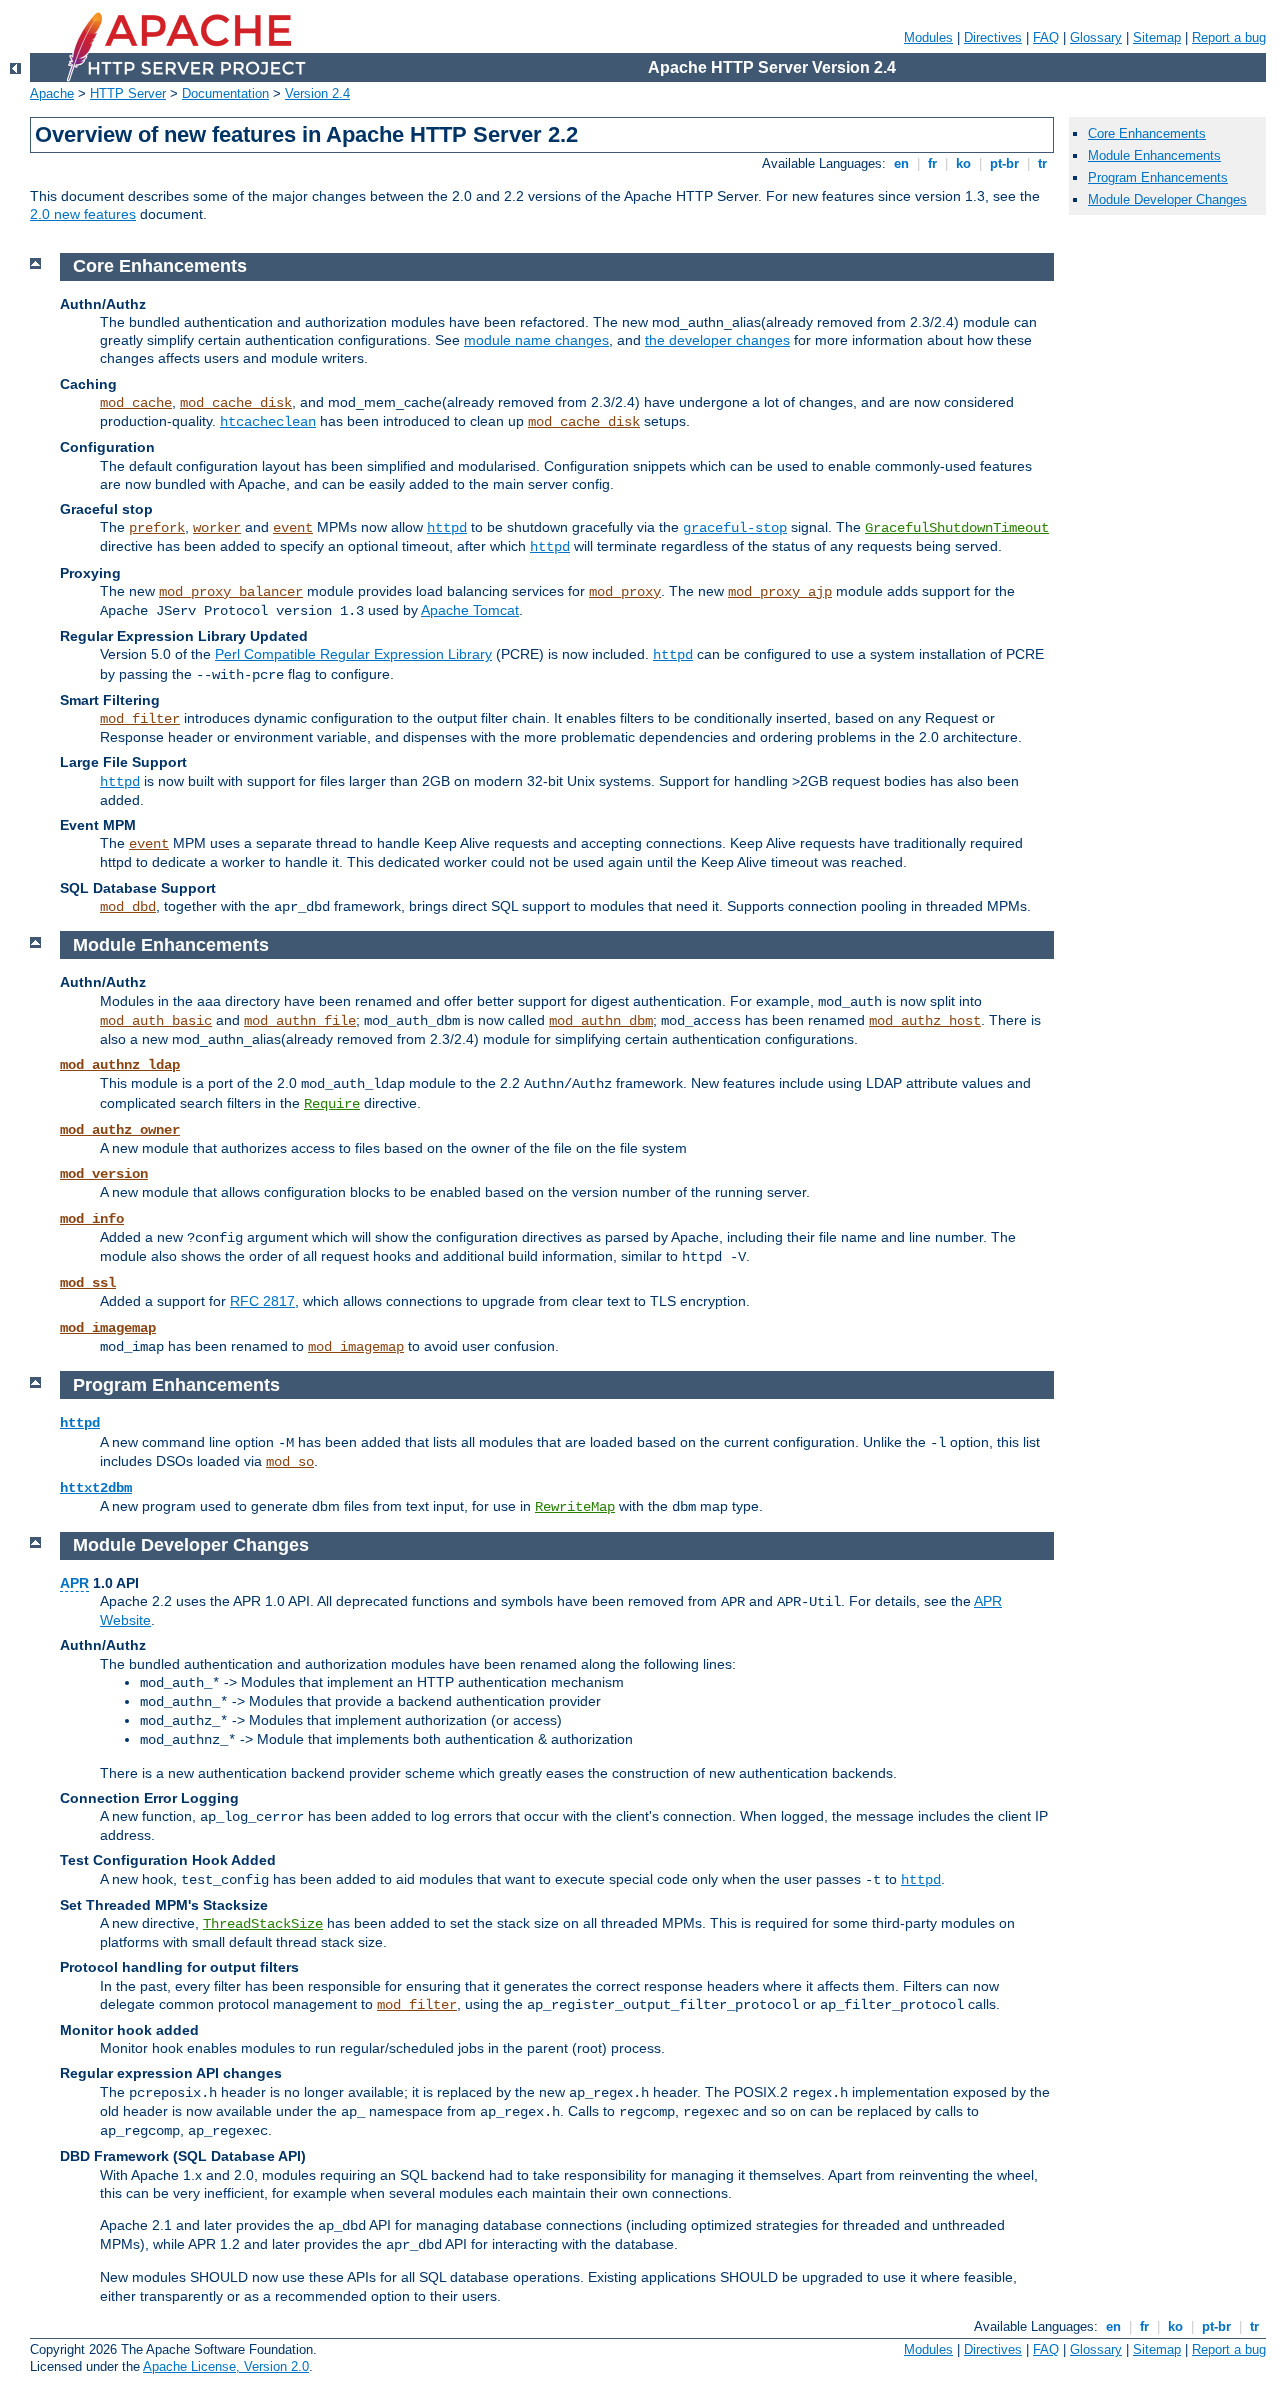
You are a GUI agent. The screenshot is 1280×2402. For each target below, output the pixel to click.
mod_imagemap (108, 1328)
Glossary (1096, 37)
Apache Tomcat (470, 610)
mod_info (92, 1219)
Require (332, 1104)
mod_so (290, 1462)
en (901, 163)
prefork (157, 528)
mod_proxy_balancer (231, 592)
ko (963, 163)
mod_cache (136, 403)
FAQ (1046, 37)
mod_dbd (128, 907)
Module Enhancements (1154, 155)
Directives (993, 37)
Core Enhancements (1147, 133)
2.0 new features (83, 214)
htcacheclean (268, 422)
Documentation (225, 93)
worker (217, 528)
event (293, 528)
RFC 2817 (262, 1301)
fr (932, 163)
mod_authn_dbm (601, 1021)
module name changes (536, 340)
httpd (447, 528)
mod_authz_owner (120, 1130)
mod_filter (140, 719)
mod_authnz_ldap (120, 1065)
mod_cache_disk (236, 403)
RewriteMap (575, 1507)
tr (1042, 163)
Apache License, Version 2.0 (226, 2366)
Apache (52, 93)
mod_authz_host (925, 1021)
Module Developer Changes (1167, 199)
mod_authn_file (300, 1021)
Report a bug (1229, 37)
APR (74, 1583)
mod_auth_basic (156, 1021)
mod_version (104, 1174)
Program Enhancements (1158, 177)
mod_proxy (625, 592)
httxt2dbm (96, 1488)
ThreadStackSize (263, 1924)
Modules (928, 37)
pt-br (1004, 163)
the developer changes (717, 340)
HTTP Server (128, 93)
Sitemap (1157, 37)
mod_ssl (88, 1283)
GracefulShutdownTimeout (957, 528)
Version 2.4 (317, 93)
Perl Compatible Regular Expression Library (353, 654)
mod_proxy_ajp (780, 592)
